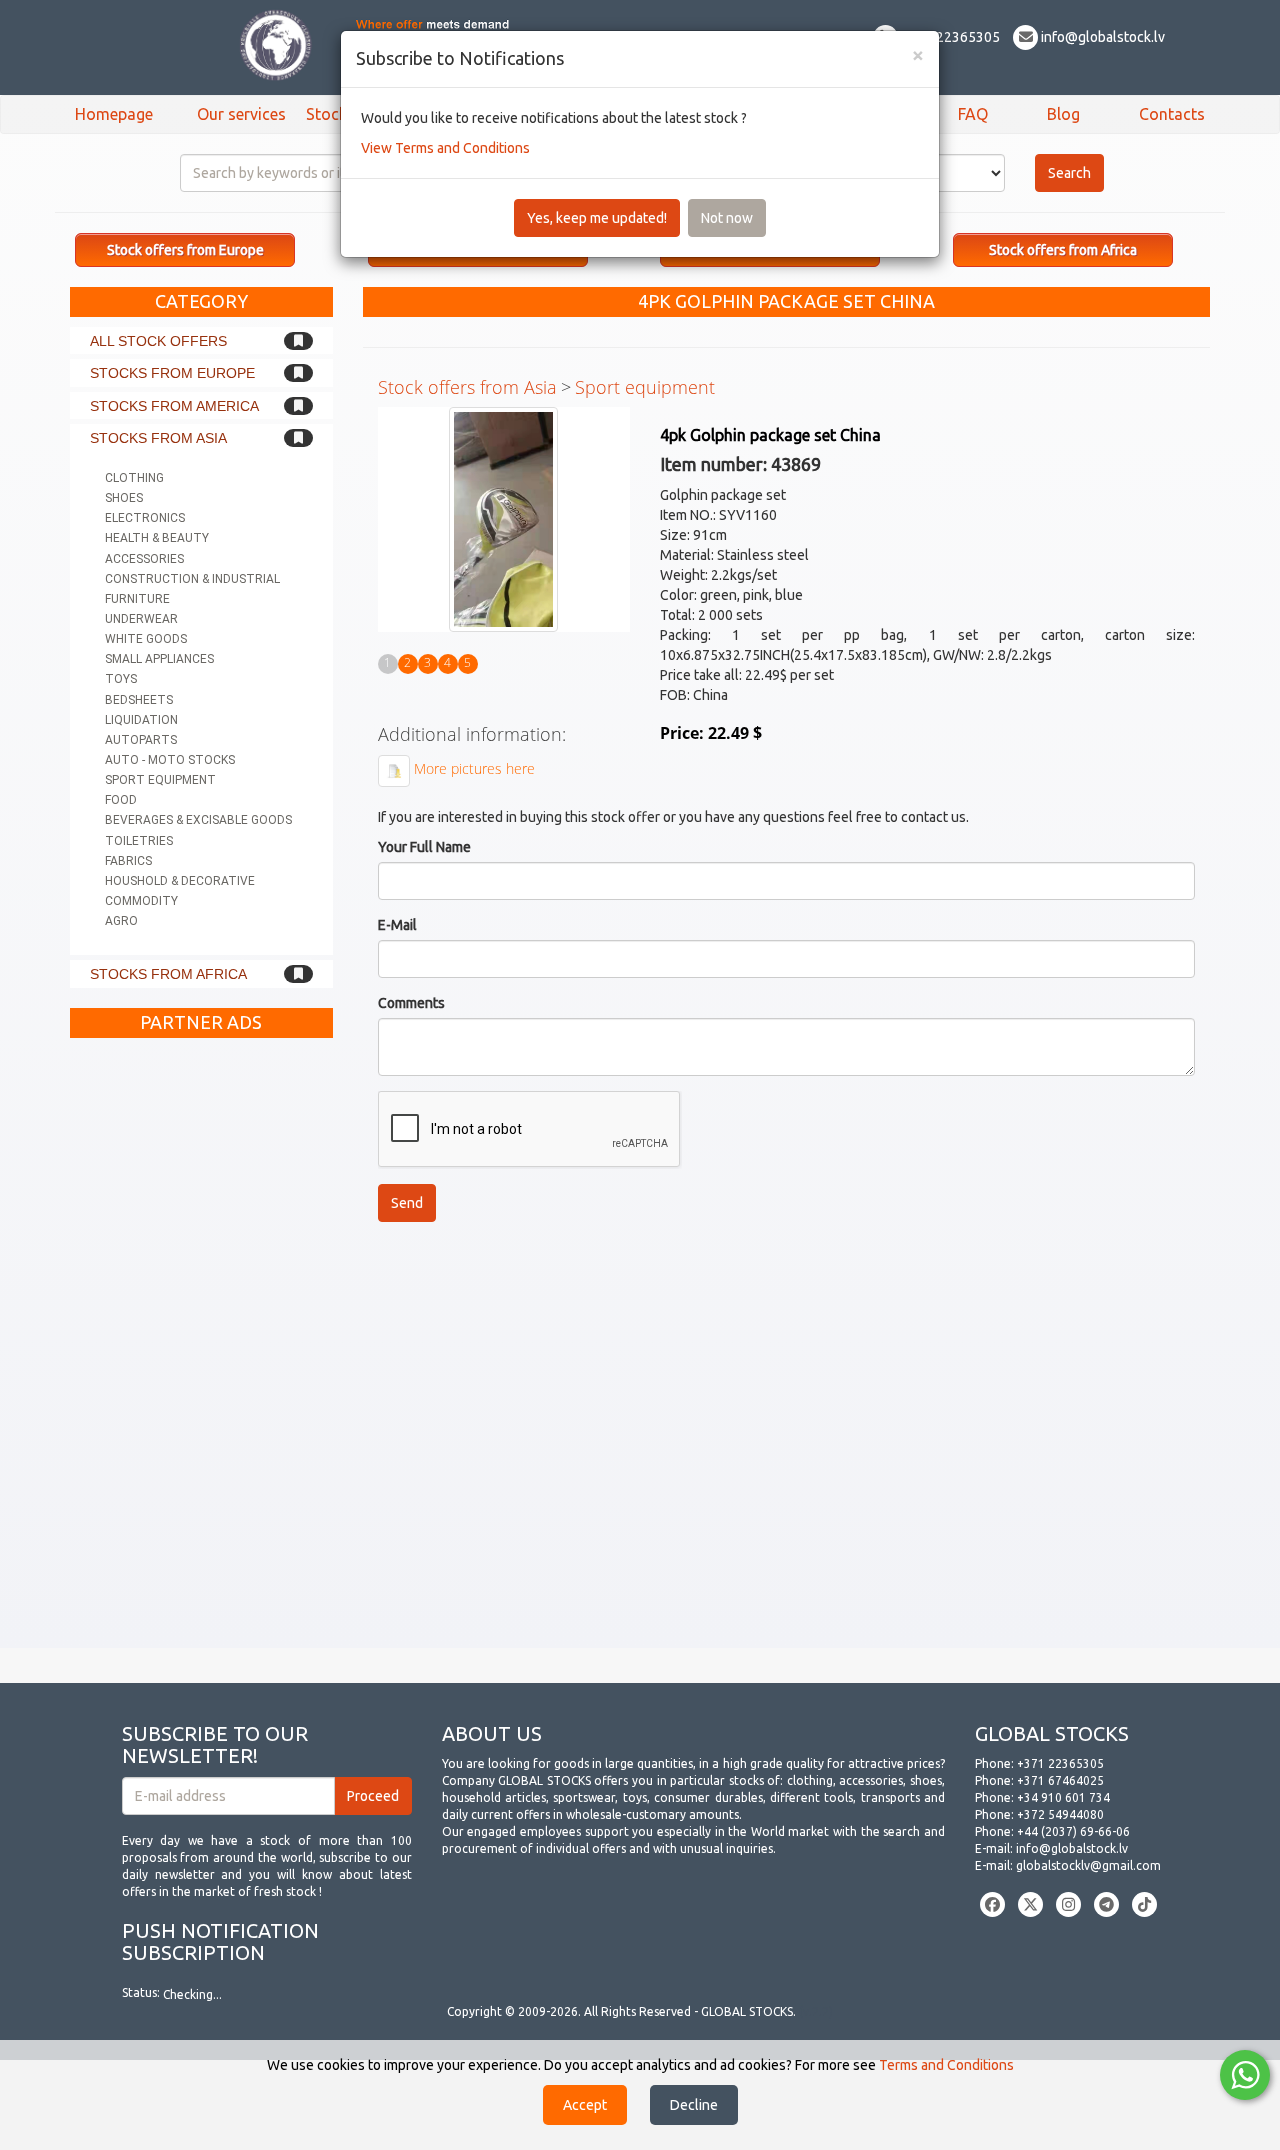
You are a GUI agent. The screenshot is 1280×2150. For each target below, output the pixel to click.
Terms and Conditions (946, 2065)
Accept (585, 2105)
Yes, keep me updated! (597, 218)
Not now (727, 218)
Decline (694, 2105)
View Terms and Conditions (445, 148)
